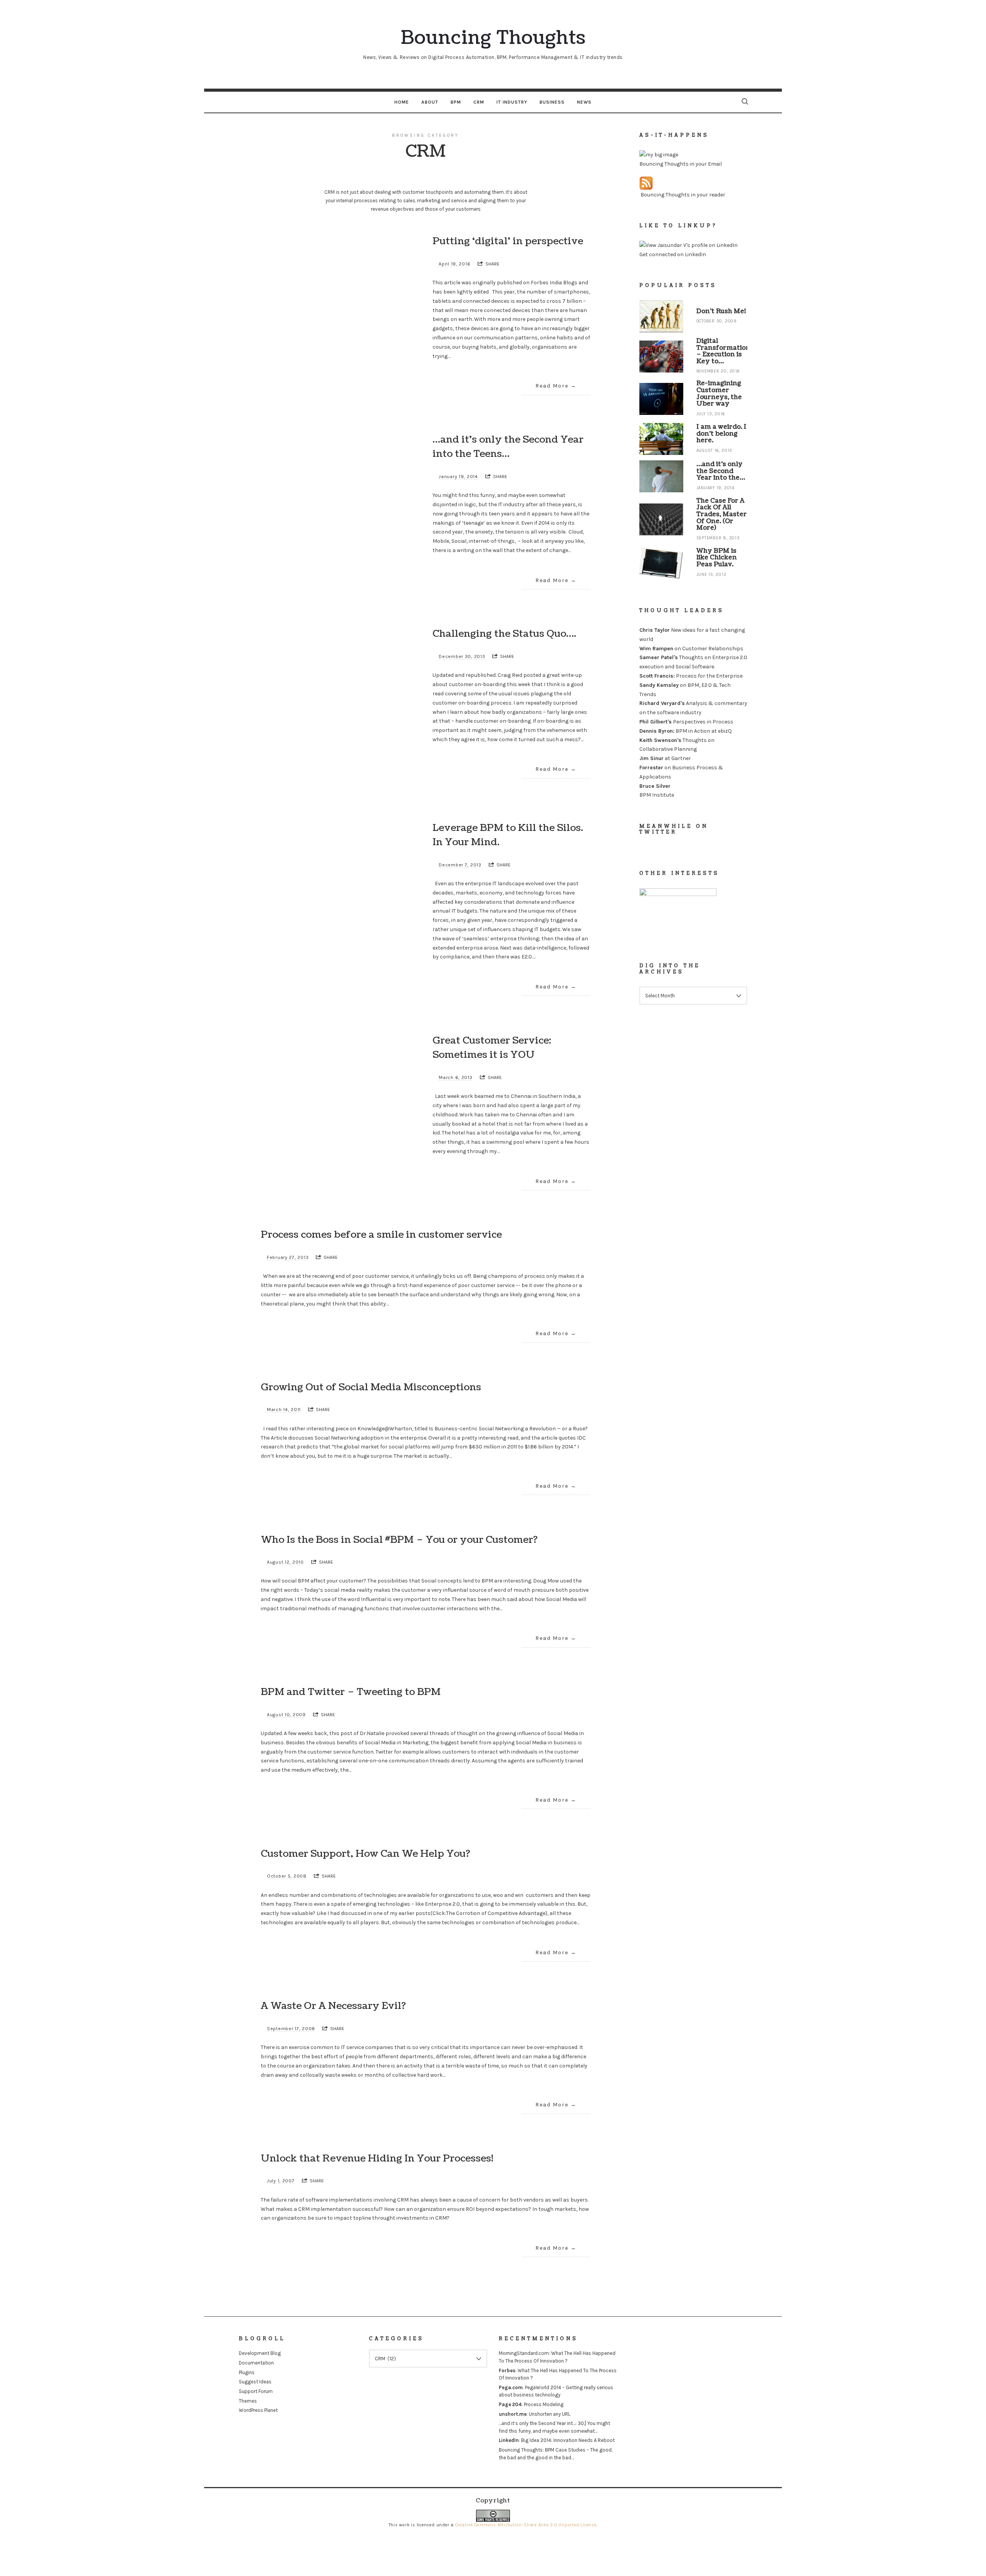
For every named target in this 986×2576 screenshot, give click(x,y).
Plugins (247, 2372)
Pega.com (511, 2387)
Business (552, 102)
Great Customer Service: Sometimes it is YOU (492, 1048)
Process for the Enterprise (691, 676)
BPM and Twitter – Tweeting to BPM (351, 1692)
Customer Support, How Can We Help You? (366, 1854)
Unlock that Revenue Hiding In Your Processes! (377, 2158)
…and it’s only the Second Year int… (537, 2423)
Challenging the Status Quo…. (504, 634)
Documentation (256, 2363)
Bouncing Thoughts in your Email (681, 164)
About (430, 102)
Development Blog (260, 2353)
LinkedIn (509, 2440)
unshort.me (513, 2414)
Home (402, 102)
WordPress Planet (258, 2410)
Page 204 (510, 2404)
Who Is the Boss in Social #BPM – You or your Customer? (399, 1540)
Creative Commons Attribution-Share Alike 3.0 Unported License (526, 2525)
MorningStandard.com (524, 2353)
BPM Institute (657, 795)
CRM (479, 102)
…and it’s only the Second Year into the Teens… (508, 447)
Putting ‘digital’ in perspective (508, 241)
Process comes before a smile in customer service (381, 1235)
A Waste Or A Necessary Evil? (333, 2006)
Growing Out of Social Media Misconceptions (371, 1387)
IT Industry (512, 102)
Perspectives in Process (686, 722)
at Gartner (665, 758)
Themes (248, 2401)
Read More (552, 386)
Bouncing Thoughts (521, 2450)
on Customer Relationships (691, 648)
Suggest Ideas (255, 2382)
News (584, 102)
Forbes (507, 2370)
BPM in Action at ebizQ (686, 731)
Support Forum (256, 2391)
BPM (456, 102)
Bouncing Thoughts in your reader (683, 194)
